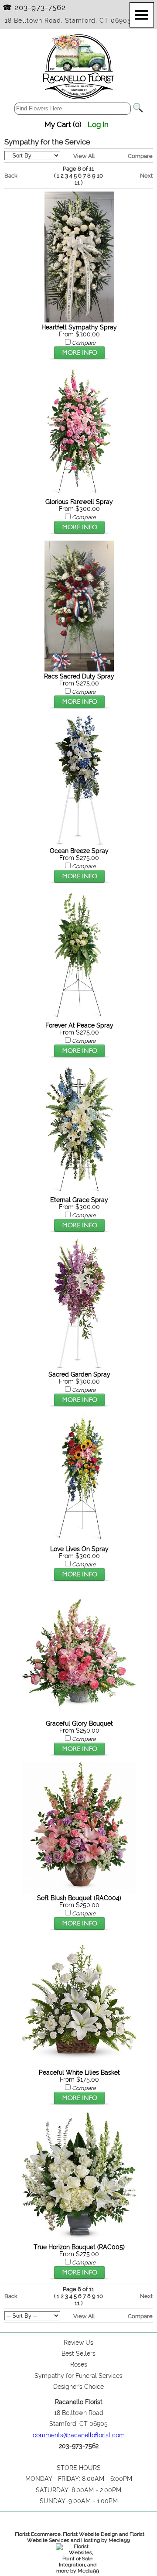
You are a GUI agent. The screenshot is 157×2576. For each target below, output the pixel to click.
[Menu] (142, 15)
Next (146, 175)
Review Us (78, 2343)
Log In (98, 124)
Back (11, 175)
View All (84, 156)
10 (100, 176)
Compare (140, 156)
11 (77, 183)
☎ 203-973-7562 (34, 7)
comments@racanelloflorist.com (79, 2435)
